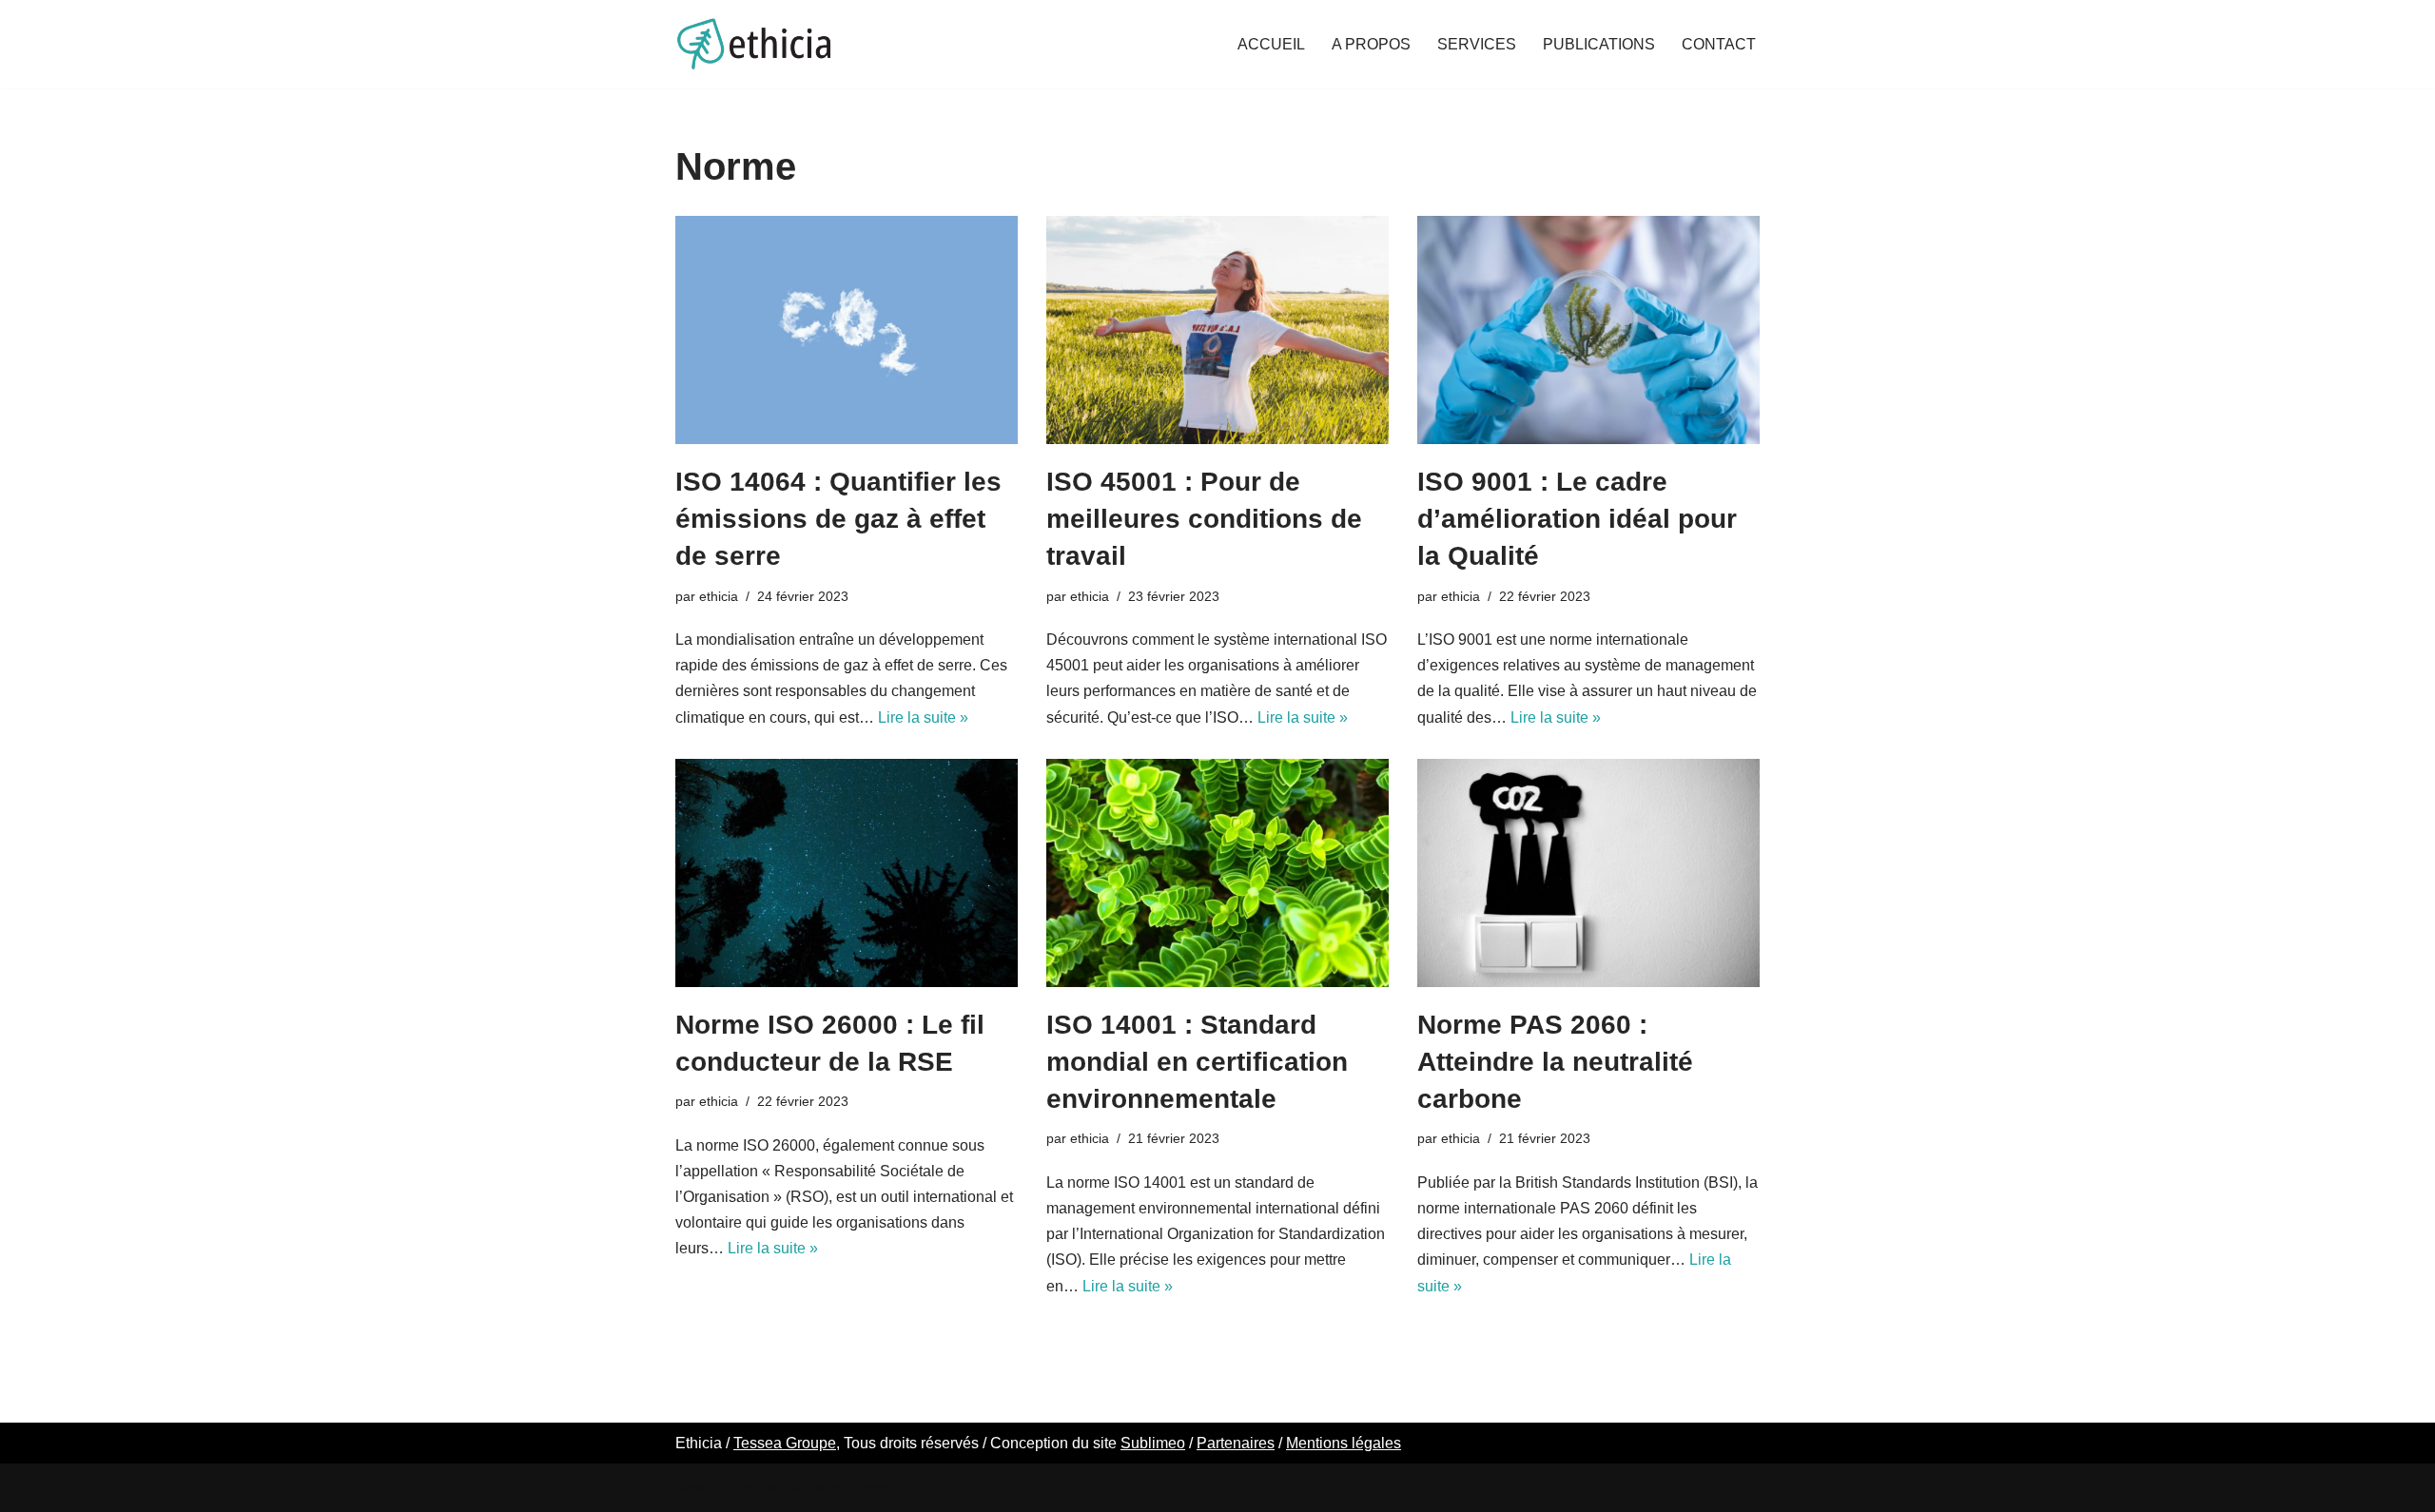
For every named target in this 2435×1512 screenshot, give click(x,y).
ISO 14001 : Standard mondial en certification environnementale (1197, 1062)
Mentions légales (1344, 1443)
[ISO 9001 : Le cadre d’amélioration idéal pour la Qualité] (1588, 330)
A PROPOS (1371, 44)
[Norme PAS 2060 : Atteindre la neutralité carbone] (1588, 873)
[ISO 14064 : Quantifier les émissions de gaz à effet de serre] (847, 330)
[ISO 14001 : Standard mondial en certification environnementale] (1217, 873)
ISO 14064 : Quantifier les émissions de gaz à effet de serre (838, 519)
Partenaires (1236, 1443)
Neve (693, 1488)
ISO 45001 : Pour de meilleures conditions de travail (1204, 519)
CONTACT (1719, 44)
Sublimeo (1153, 1443)
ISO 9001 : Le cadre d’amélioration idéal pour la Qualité (1577, 519)
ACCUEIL (1271, 44)
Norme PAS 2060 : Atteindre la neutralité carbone (1555, 1062)
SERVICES (1477, 44)
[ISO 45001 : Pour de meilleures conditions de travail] (1217, 330)
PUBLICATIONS (1599, 44)
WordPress (851, 1488)
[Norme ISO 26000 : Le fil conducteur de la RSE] (847, 873)
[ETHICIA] (754, 44)
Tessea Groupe (785, 1443)
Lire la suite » (923, 717)
